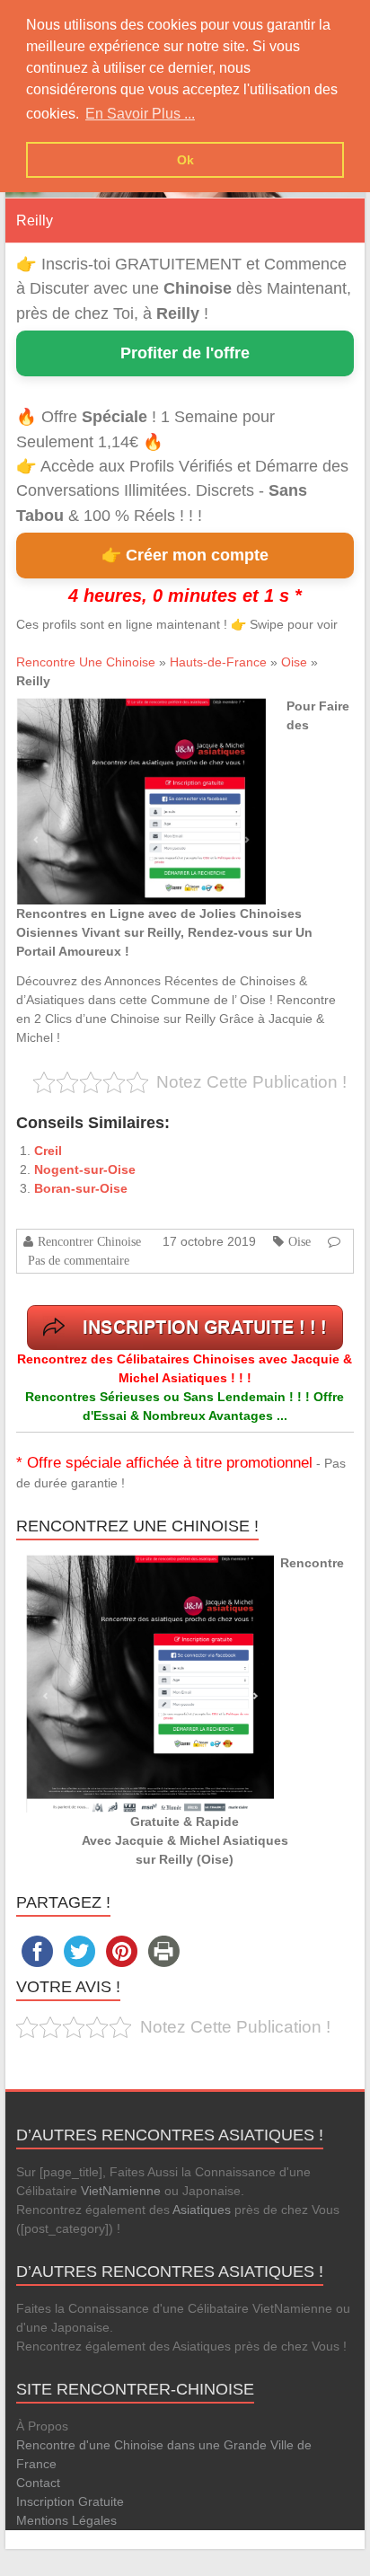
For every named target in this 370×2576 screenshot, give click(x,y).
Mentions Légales (66, 2520)
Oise (294, 662)
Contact (38, 2483)
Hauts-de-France (218, 662)
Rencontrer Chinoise (89, 1241)
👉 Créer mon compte (185, 555)
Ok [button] (185, 160)
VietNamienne (121, 2191)
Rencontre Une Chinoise (86, 662)
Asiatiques (202, 2210)
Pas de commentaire (79, 1260)
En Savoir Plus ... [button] (140, 114)
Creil (48, 1151)
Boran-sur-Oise (81, 1188)
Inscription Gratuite (70, 2501)
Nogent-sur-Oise (85, 1169)
